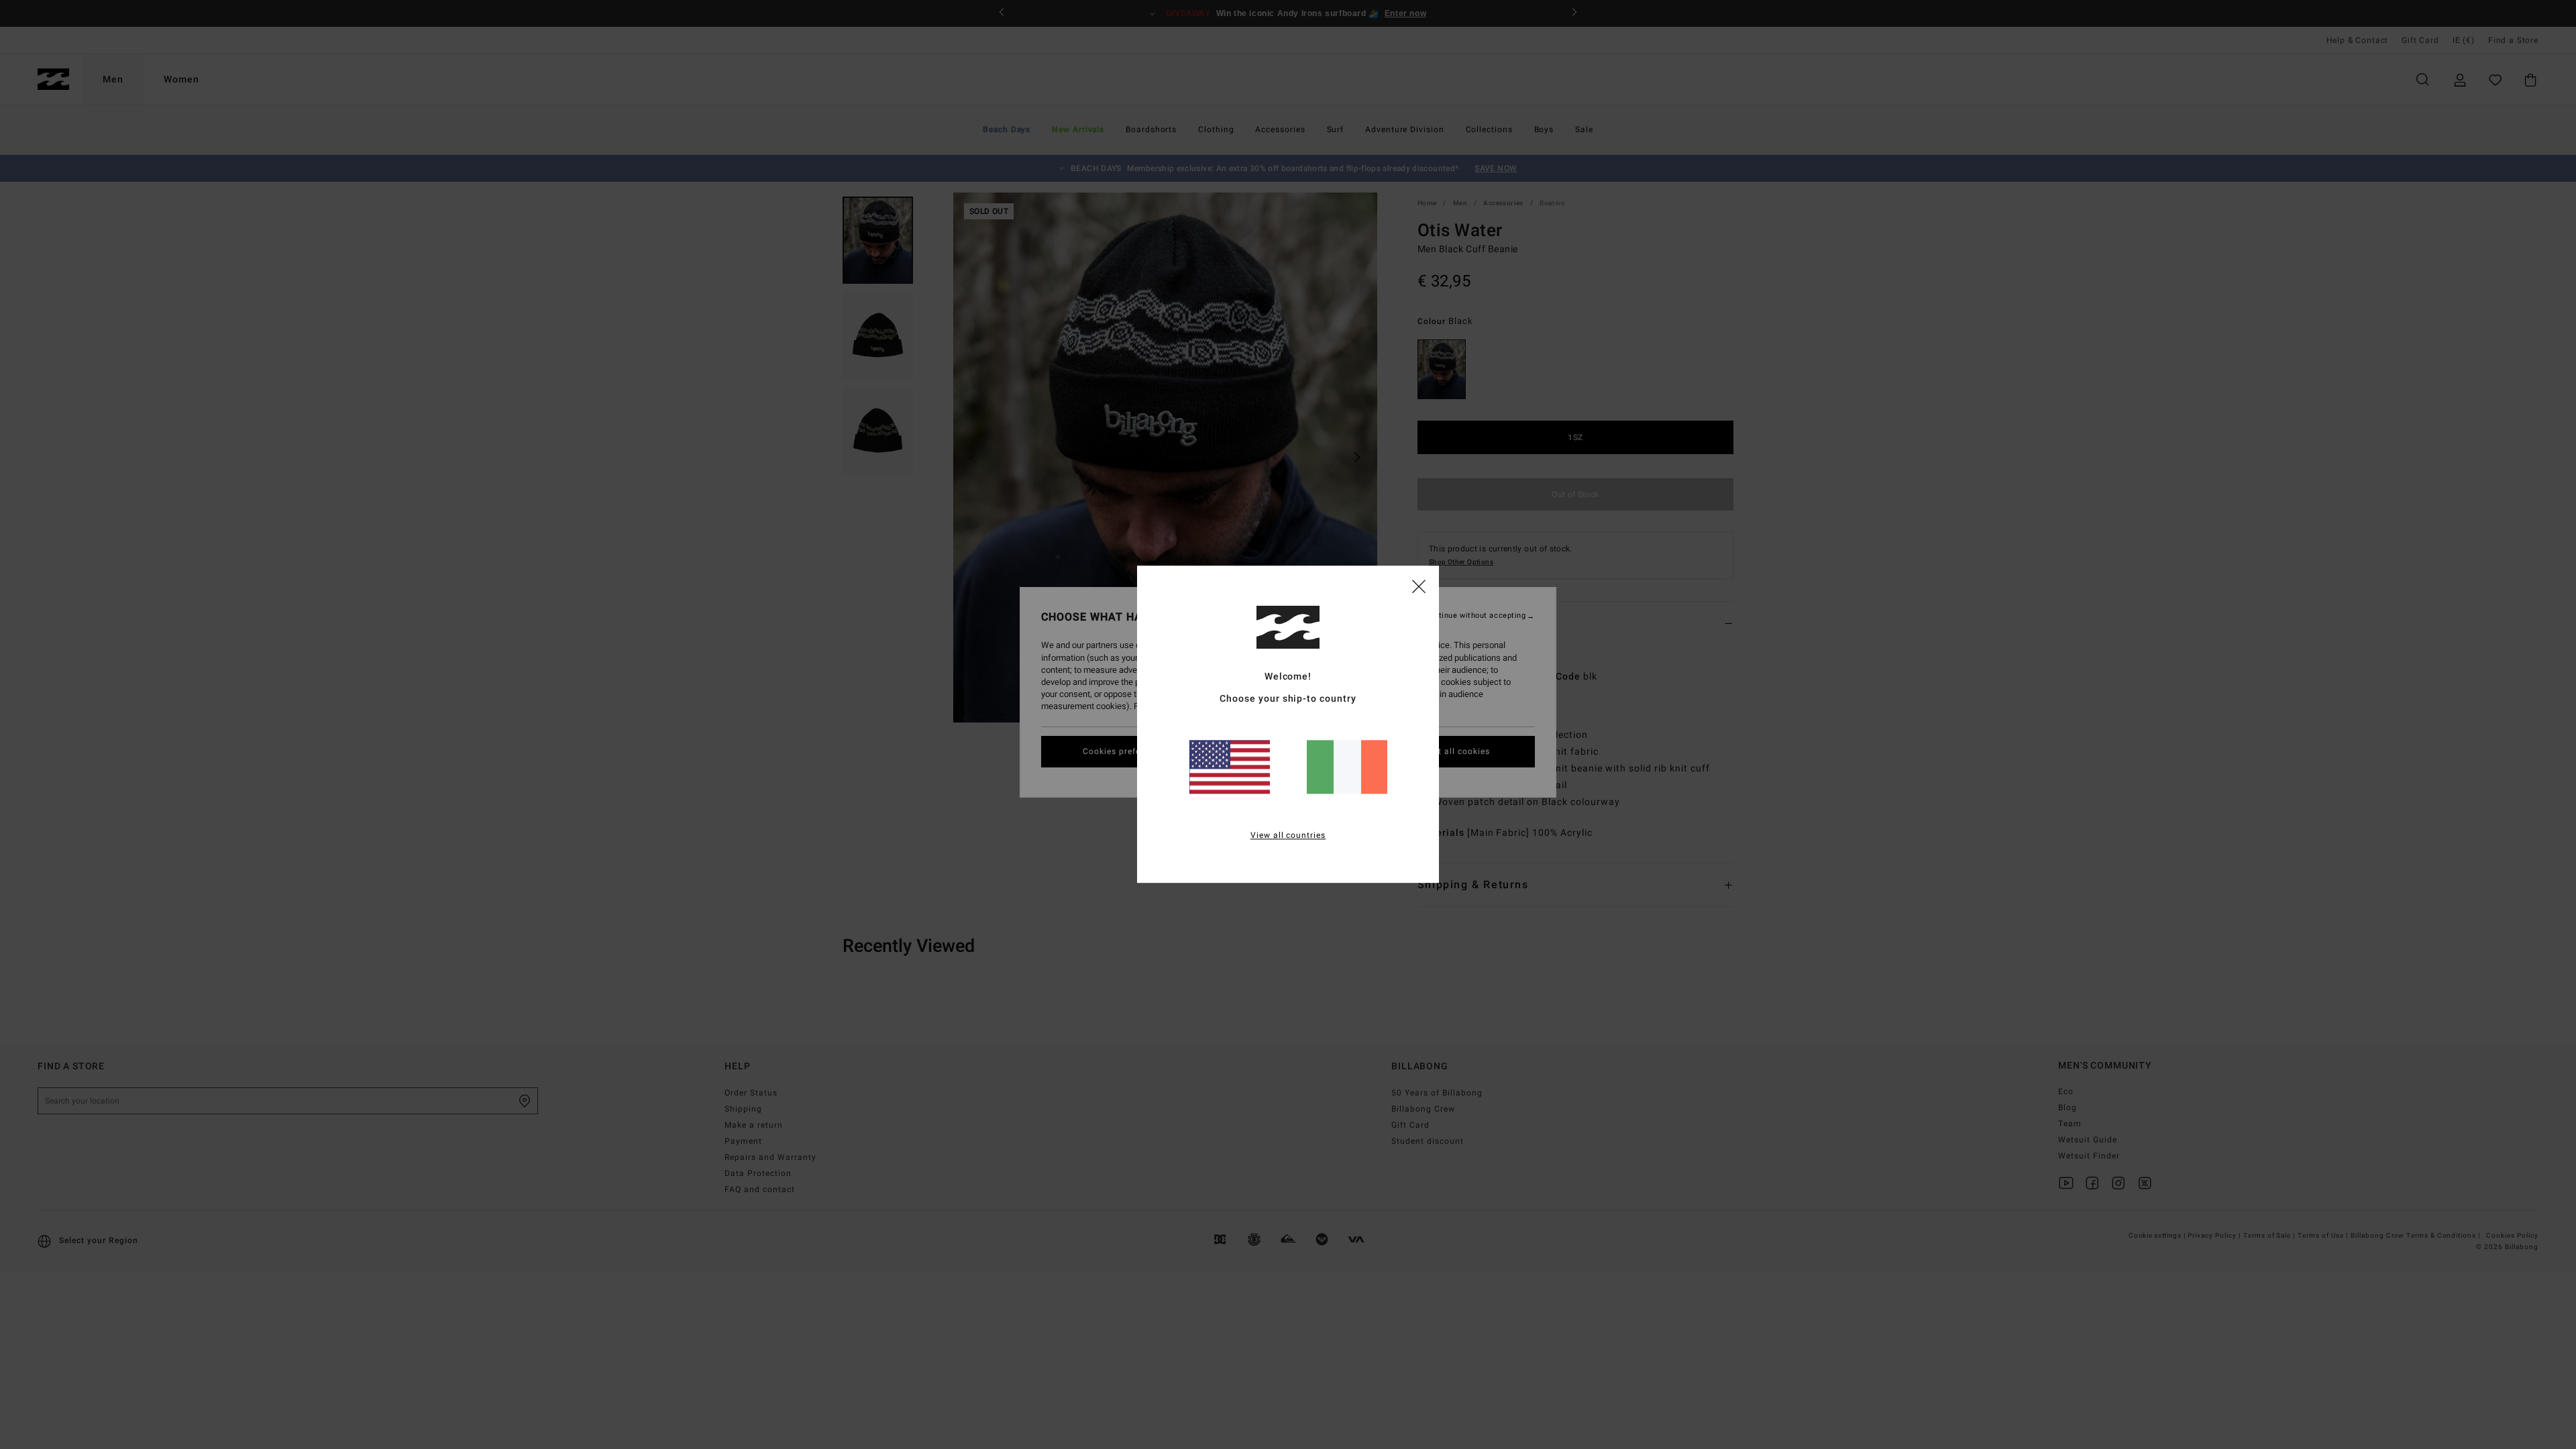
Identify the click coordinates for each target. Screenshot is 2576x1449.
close (1419, 586)
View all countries (1288, 836)
